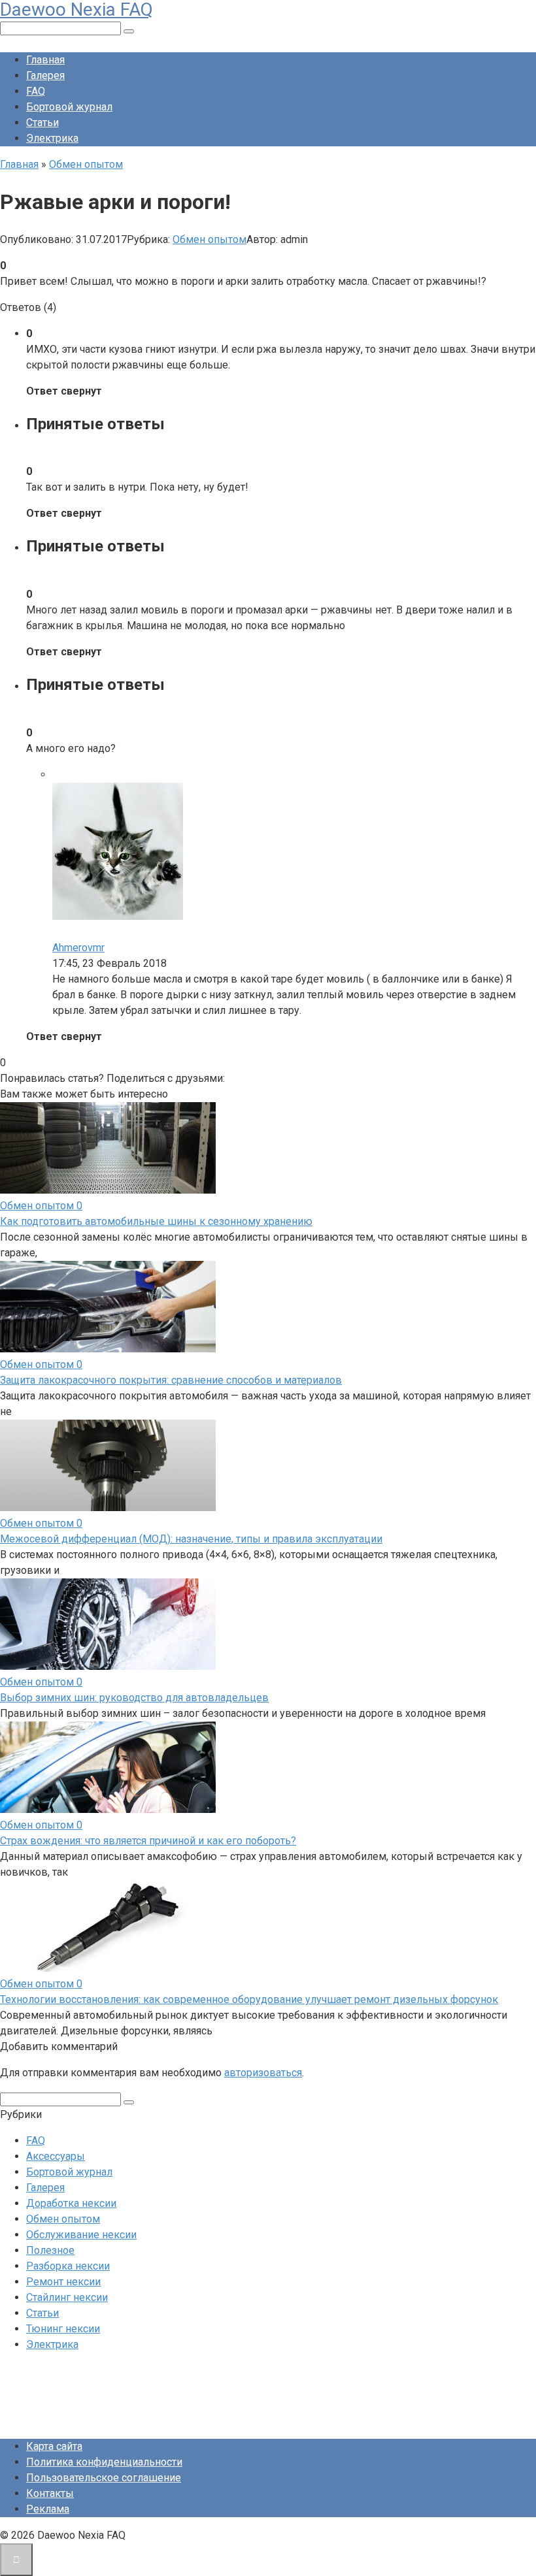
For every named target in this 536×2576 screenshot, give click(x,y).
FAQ (36, 91)
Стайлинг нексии (67, 2297)
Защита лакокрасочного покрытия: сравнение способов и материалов (171, 1380)
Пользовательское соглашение (104, 2478)
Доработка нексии (71, 2203)
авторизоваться (263, 2073)
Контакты (50, 2493)
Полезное (50, 2250)
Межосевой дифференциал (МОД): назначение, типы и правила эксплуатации (191, 1539)
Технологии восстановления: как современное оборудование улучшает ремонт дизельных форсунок (249, 1999)
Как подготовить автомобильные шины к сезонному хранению (156, 1221)
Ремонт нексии (63, 2282)
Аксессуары (56, 2156)
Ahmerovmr (78, 948)
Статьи (42, 122)
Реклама (48, 2509)
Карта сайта (54, 2446)
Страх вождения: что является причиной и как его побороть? (148, 1841)
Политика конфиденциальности (104, 2462)
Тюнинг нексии (63, 2329)
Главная (45, 60)
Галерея (45, 75)
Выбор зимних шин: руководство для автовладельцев (134, 1698)
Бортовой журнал (69, 107)
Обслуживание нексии (81, 2235)
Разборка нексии (68, 2266)
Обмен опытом (209, 239)
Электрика (52, 138)
